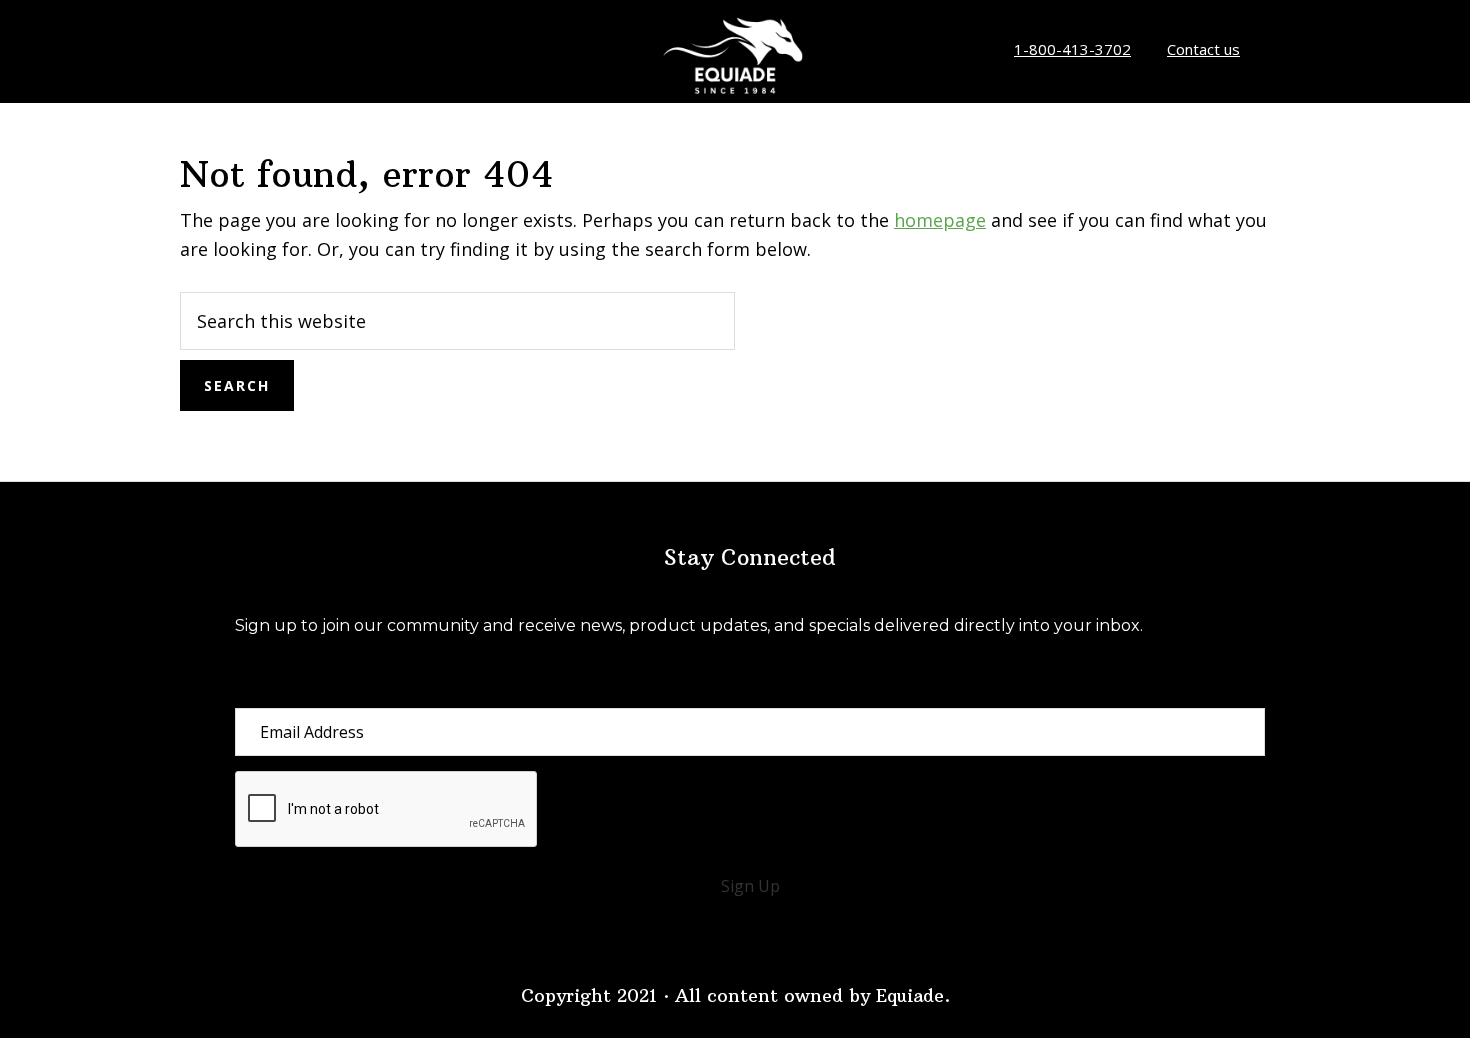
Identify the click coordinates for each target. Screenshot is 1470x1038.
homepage (940, 220)
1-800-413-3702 (1072, 49)
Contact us (1203, 49)
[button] (750, 886)
